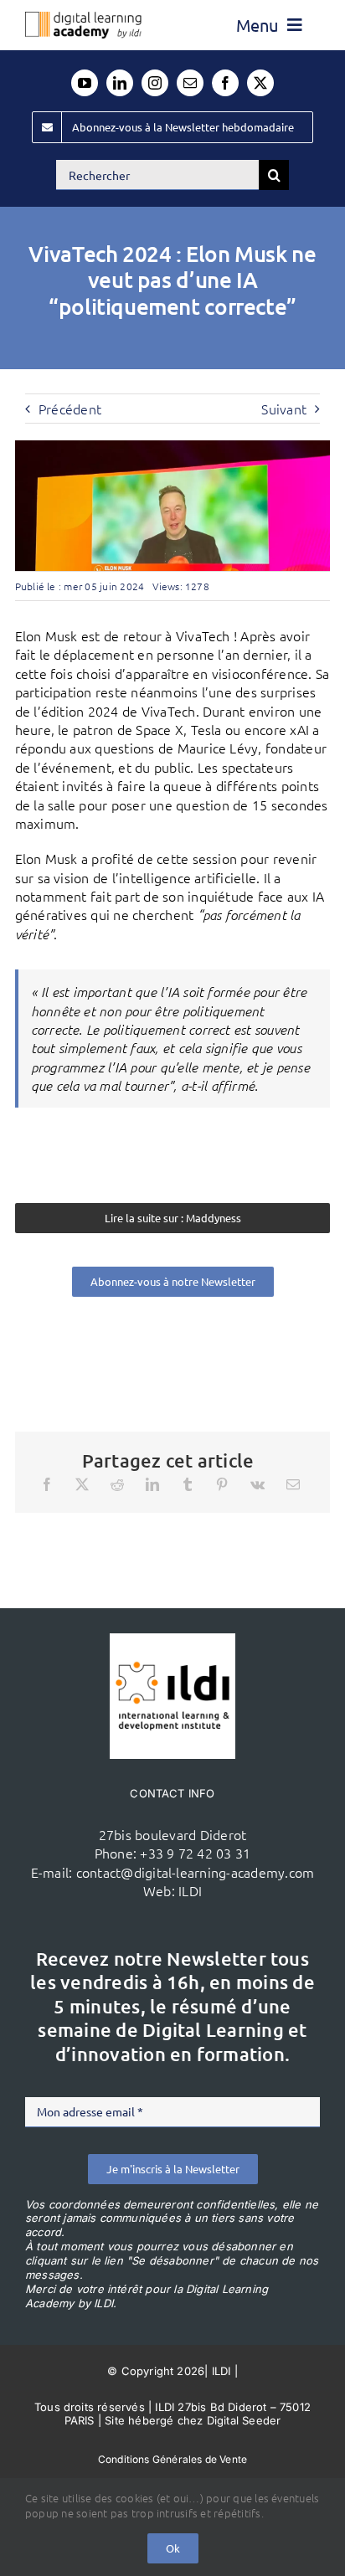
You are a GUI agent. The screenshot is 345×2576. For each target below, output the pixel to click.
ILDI (190, 1890)
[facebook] (225, 83)
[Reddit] (117, 1484)
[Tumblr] (188, 1484)
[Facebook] (47, 1484)
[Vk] (257, 1484)
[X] (82, 1484)
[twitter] (260, 83)
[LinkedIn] (152, 1484)
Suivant (284, 409)
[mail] (190, 83)
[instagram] (155, 83)
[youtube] (85, 83)
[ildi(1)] (172, 1640)
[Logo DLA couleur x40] (83, 18)
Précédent (70, 409)
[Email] (293, 1484)
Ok (173, 2548)
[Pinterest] (222, 1484)
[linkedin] (120, 83)
